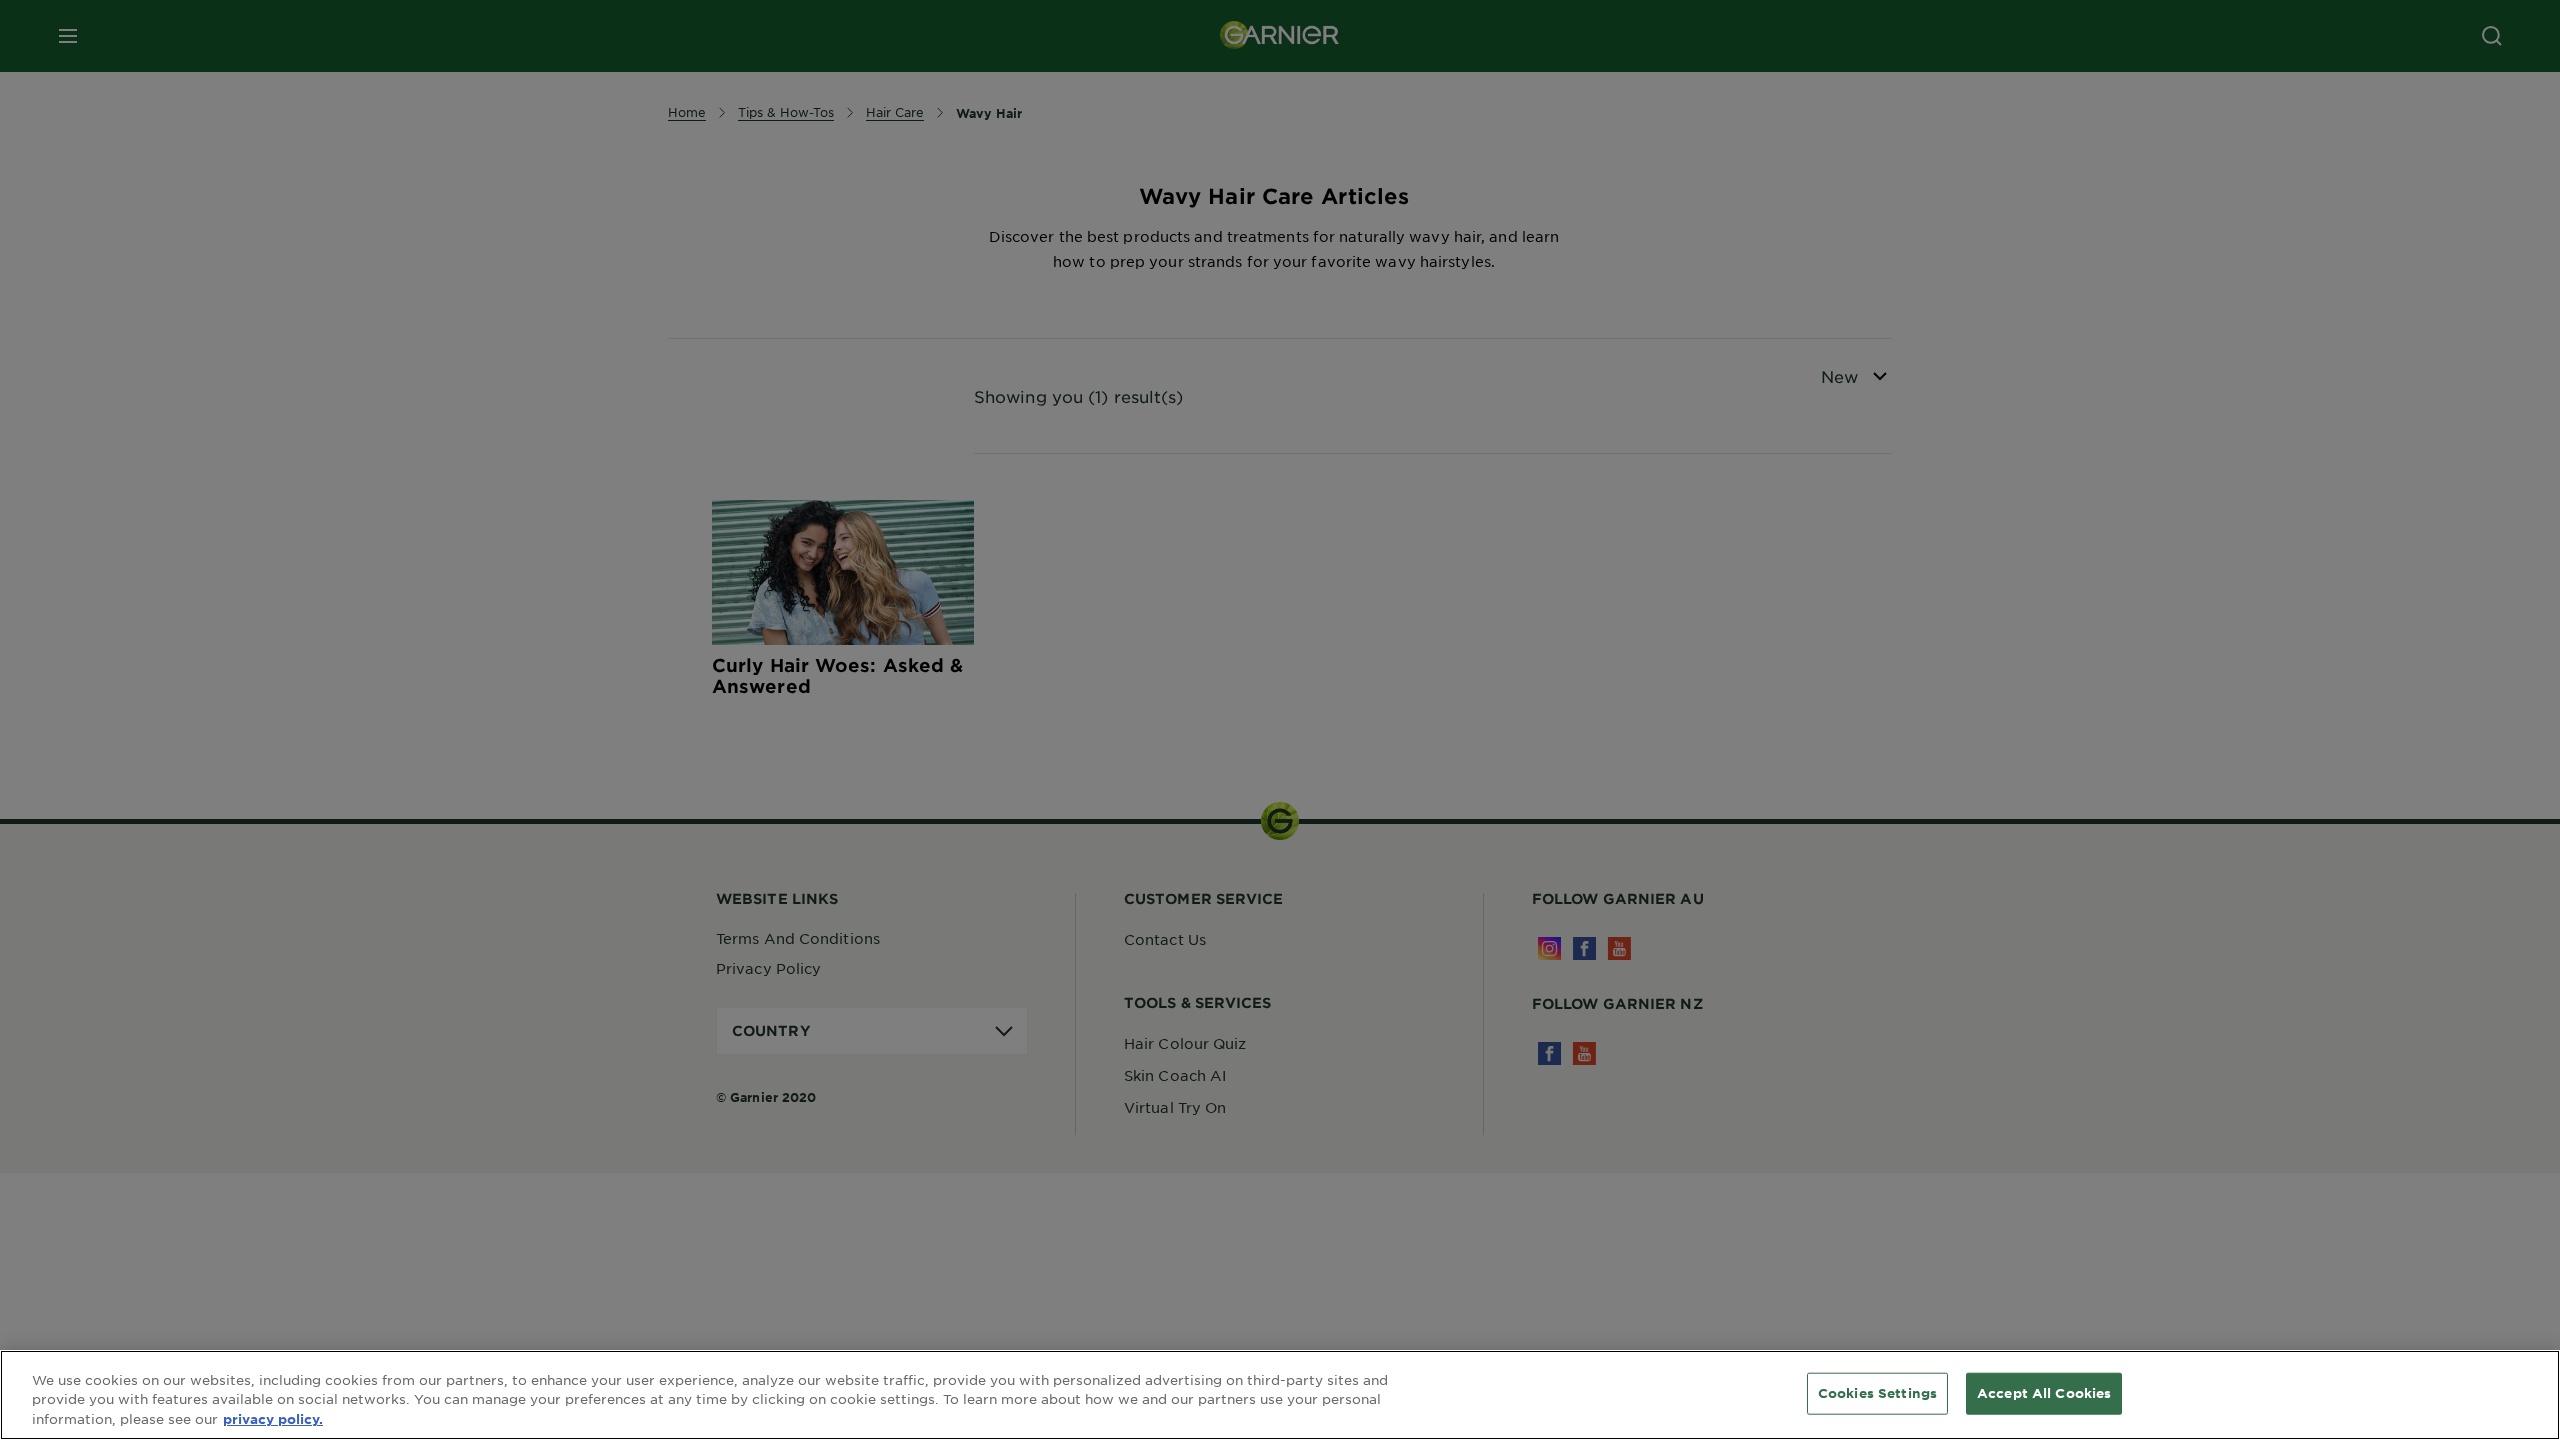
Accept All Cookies (2044, 1393)
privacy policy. (273, 1419)
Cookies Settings (1877, 1393)
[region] (1280, 1395)
